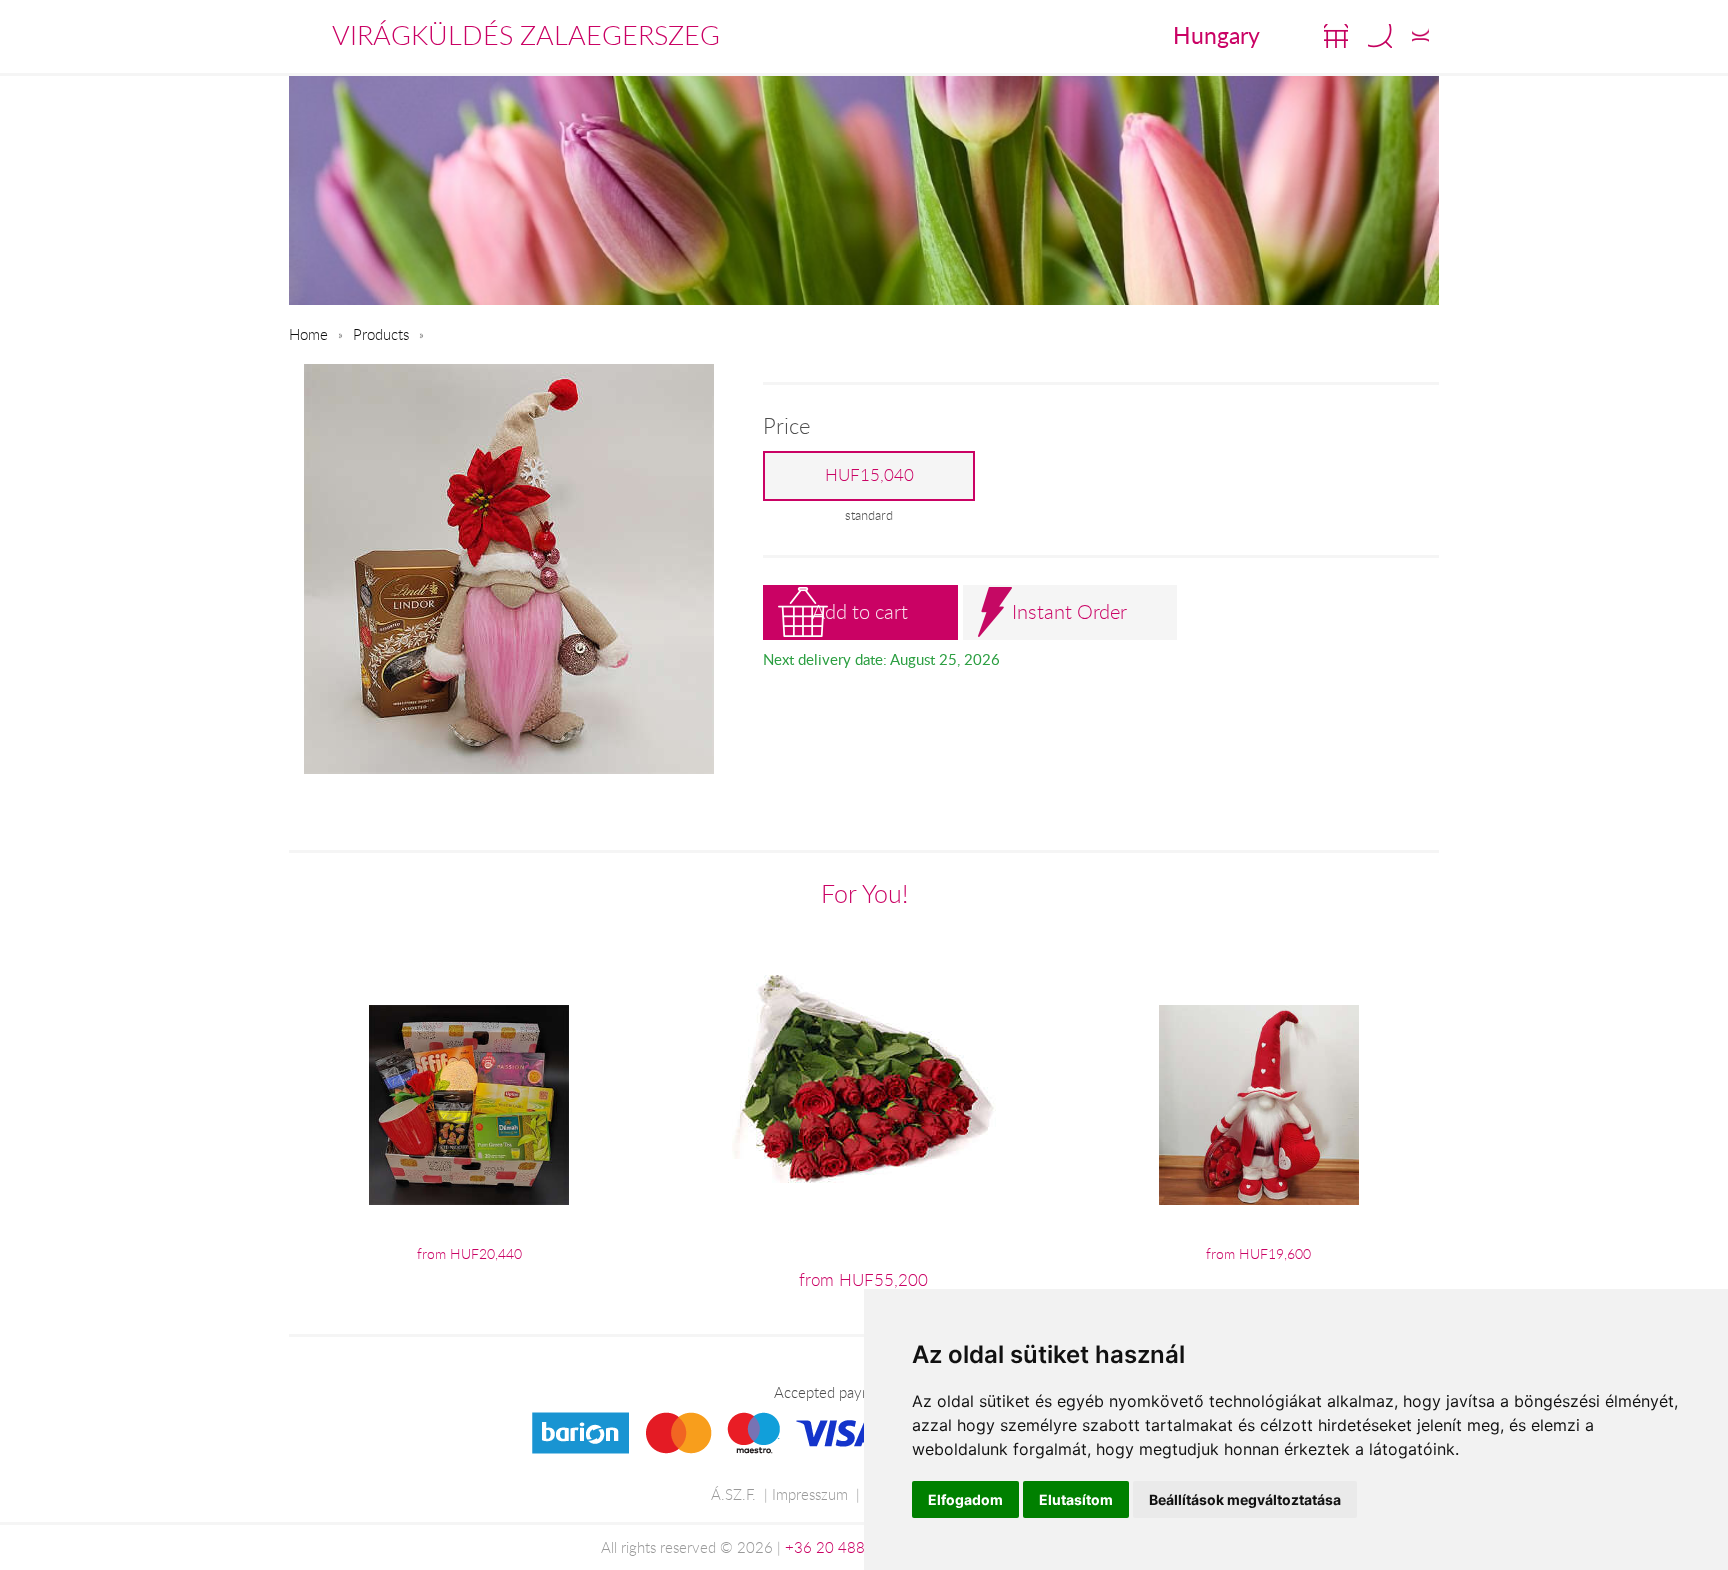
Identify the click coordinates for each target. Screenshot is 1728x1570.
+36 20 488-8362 (846, 1547)
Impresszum (810, 1494)
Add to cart (860, 611)
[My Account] (1420, 36)
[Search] (1380, 36)
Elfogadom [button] (965, 1499)
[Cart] (1336, 36)
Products (381, 334)
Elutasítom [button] (1076, 1499)
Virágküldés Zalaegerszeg (526, 35)
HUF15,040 (869, 475)
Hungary (1216, 35)
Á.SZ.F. (733, 1494)
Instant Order (1069, 611)
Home (308, 334)
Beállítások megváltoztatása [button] (1245, 1499)
